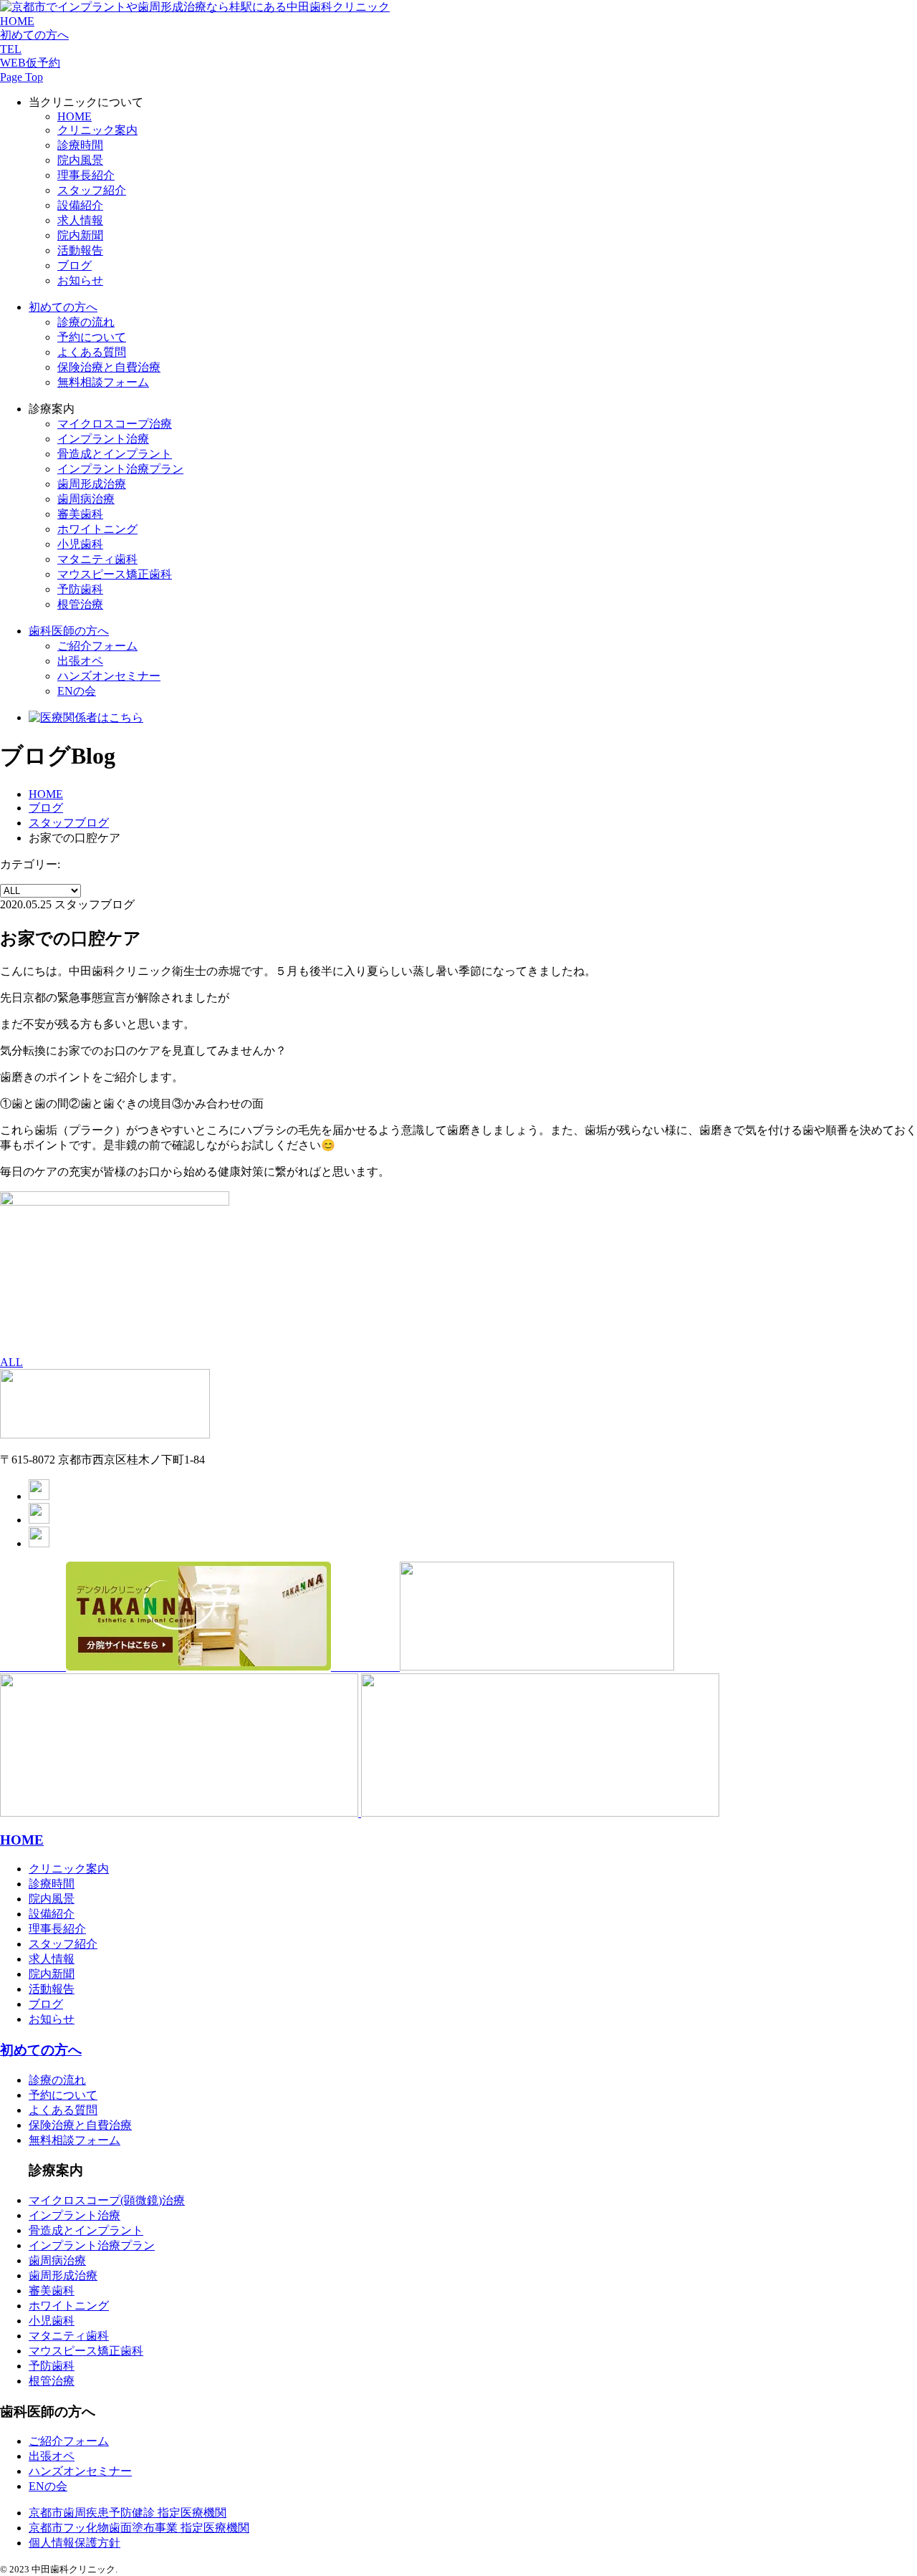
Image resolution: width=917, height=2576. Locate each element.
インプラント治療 (103, 439)
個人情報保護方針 (75, 2543)
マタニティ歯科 (97, 559)
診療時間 (80, 145)
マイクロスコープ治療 (115, 424)
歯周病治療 (86, 499)
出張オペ (80, 661)
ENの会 (77, 691)
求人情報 (80, 220)
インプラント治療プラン (92, 2245)
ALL (11, 1362)
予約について (92, 337)
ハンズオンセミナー (109, 676)
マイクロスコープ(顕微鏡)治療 (107, 2200)
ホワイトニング (97, 529)
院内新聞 (80, 235)
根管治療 (80, 604)
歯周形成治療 (92, 484)
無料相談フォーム (103, 382)
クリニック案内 (97, 130)
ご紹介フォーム (97, 646)
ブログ (75, 265)
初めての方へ (34, 35)
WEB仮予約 (30, 63)
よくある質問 (92, 352)
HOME (17, 21)
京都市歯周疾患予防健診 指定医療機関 (128, 2513)
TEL (11, 49)
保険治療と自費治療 (109, 367)
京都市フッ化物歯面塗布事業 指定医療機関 (139, 2528)
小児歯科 (80, 544)
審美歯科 (80, 514)
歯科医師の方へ (69, 631)
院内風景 (80, 160)
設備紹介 (80, 205)
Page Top (21, 77)
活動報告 (80, 250)
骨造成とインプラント (86, 2230)
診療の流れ (86, 322)
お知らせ (80, 280)
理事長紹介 (86, 175)
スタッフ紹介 (92, 190)
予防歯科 (52, 2366)
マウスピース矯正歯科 (115, 574)
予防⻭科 (80, 589)
